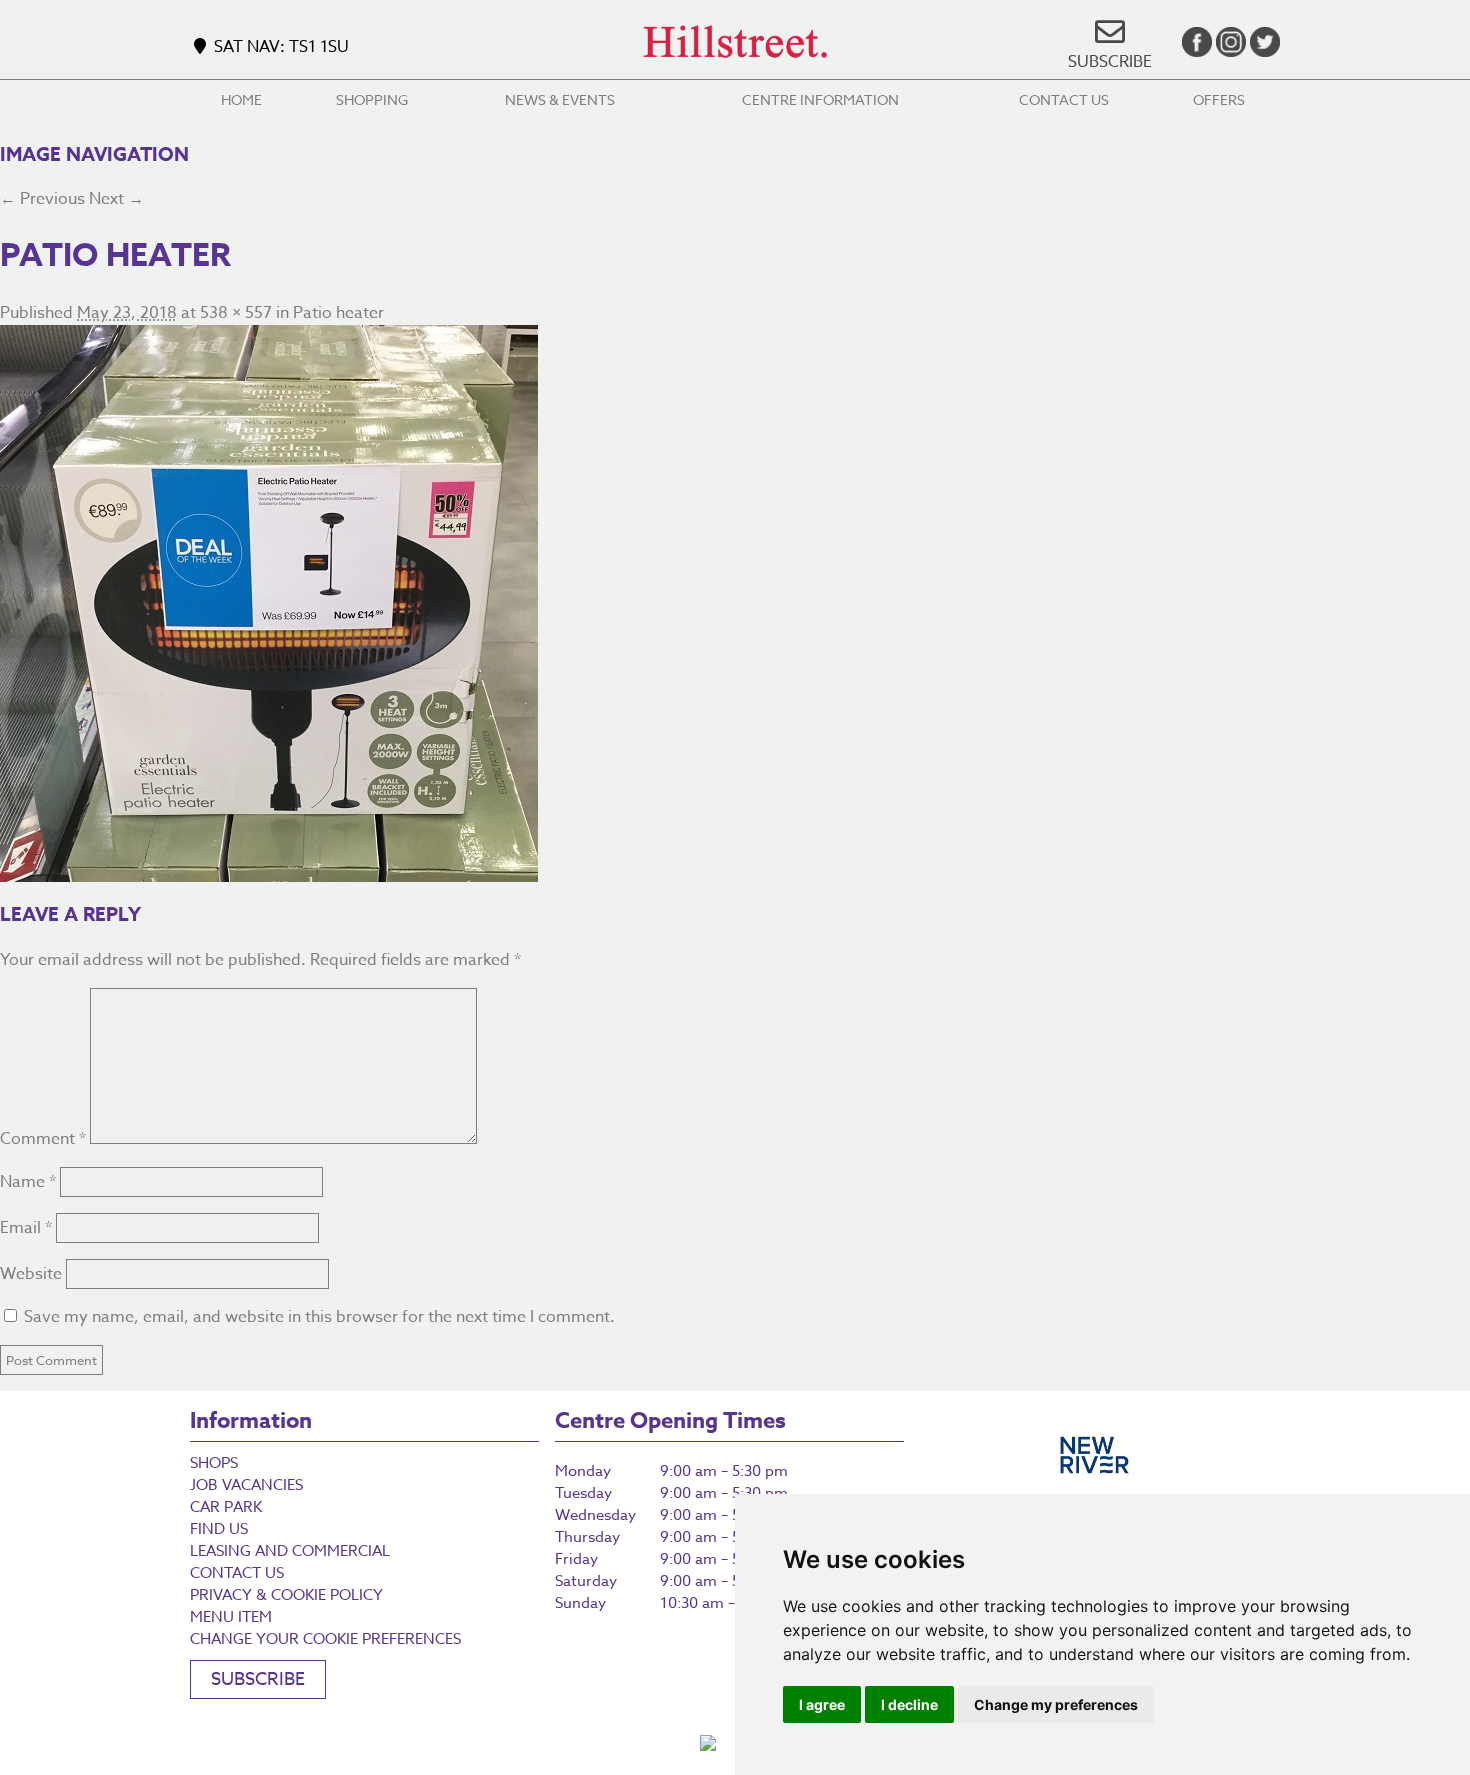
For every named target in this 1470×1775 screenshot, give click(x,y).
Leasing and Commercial (290, 1551)
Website (31, 1274)
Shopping (372, 99)
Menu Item (231, 1617)
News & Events (560, 99)
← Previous (42, 199)
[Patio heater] (735, 603)
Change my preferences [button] (1056, 1704)
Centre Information (820, 99)
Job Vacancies (246, 1485)
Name (28, 1182)
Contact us (1064, 99)
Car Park (226, 1507)
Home (241, 99)
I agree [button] (822, 1704)
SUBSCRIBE (1110, 62)
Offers (1219, 99)
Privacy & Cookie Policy (286, 1595)
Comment (43, 1139)
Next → (116, 199)
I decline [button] (909, 1704)
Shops (214, 1463)
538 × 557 (236, 313)
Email (26, 1228)
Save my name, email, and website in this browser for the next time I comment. (319, 1317)
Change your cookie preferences (325, 1639)
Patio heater (338, 313)
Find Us (219, 1529)
